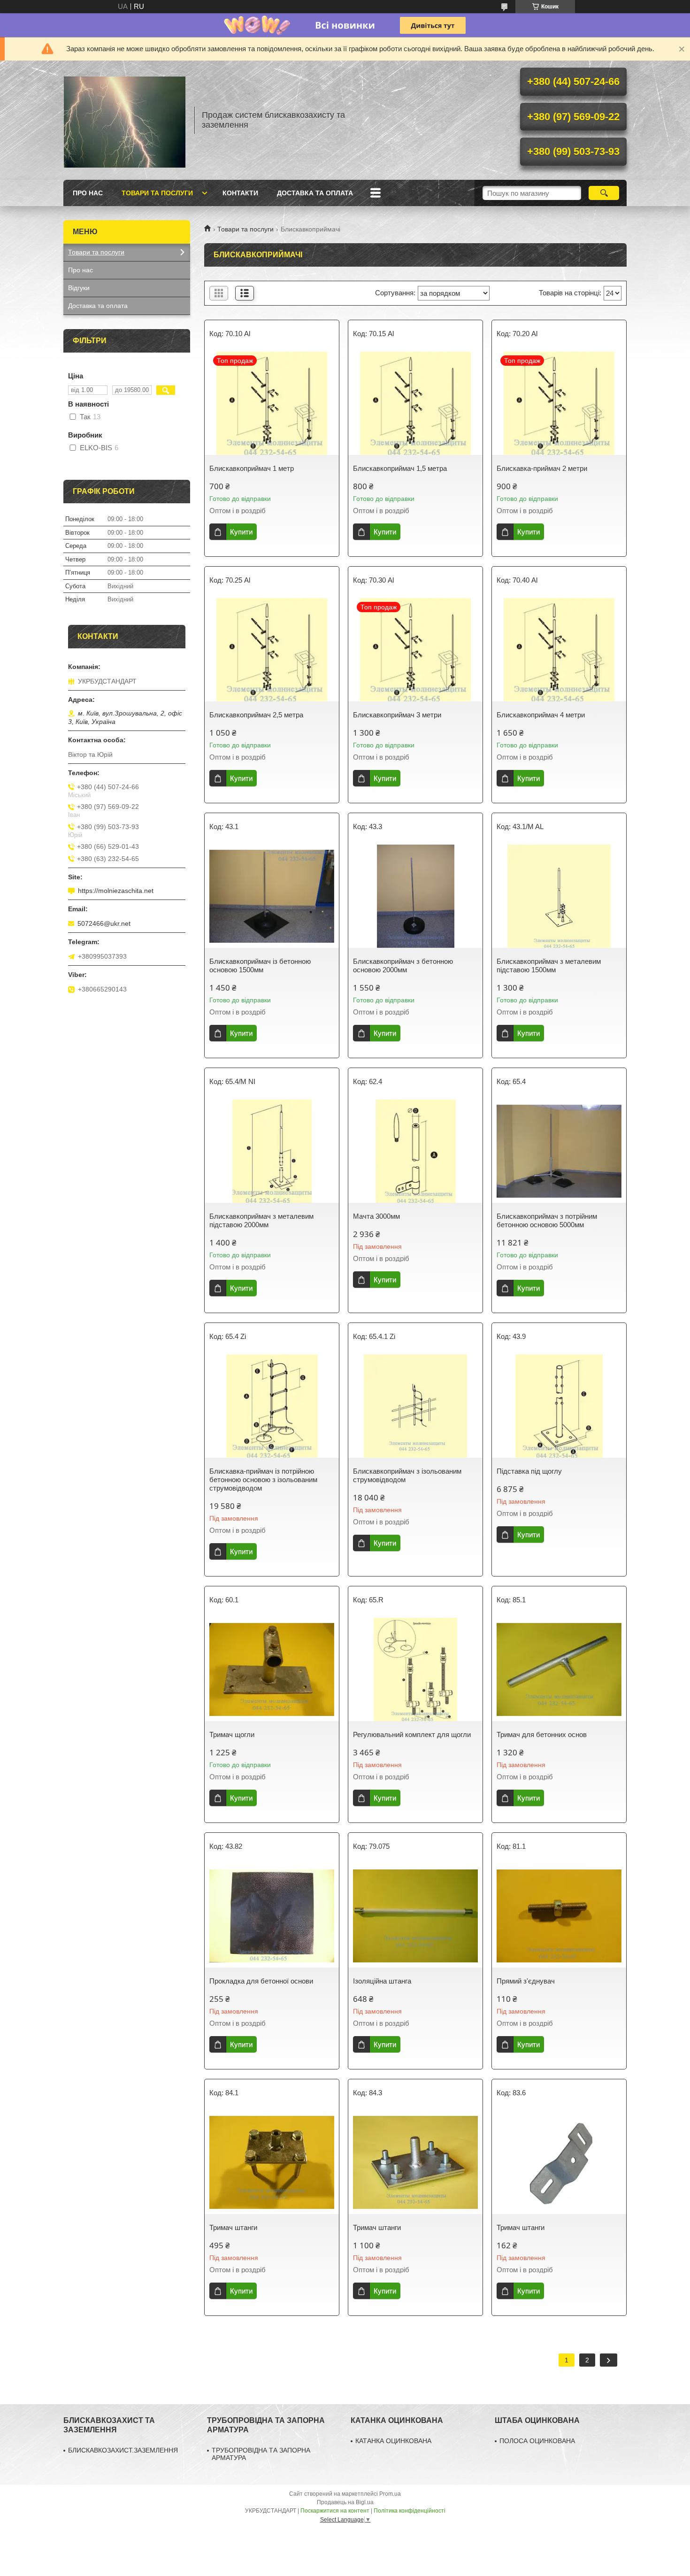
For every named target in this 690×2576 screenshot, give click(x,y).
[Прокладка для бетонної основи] (272, 1916)
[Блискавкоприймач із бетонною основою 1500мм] (272, 896)
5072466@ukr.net (104, 923)
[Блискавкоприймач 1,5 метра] (415, 403)
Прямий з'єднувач (526, 1981)
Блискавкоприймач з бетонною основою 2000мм (403, 965)
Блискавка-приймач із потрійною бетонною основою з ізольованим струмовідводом (263, 1480)
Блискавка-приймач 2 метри (542, 468)
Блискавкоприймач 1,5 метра (400, 468)
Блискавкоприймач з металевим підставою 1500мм (549, 965)
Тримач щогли (232, 1734)
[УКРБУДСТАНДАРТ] (124, 120)
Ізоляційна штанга (382, 1981)
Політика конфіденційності (410, 2511)
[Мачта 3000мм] (415, 1151)
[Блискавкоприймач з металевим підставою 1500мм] (559, 896)
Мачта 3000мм (376, 1216)
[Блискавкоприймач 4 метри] (559, 650)
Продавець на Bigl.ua (345, 2502)
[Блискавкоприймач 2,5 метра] (272, 650)
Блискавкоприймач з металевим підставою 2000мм (261, 1220)
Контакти (240, 193)
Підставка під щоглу (529, 1471)
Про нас (88, 193)
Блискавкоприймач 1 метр (252, 468)
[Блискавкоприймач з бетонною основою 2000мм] (415, 896)
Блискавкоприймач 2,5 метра (256, 715)
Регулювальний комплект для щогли (412, 1734)
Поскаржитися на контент (335, 2511)
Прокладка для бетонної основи (261, 1981)
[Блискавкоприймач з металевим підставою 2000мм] (272, 1151)
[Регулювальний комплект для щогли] (415, 1669)
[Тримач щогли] (272, 1669)
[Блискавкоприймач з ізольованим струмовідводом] (415, 1406)
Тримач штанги (233, 2227)
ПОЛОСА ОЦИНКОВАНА (537, 2441)
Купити (241, 532)
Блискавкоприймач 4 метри (541, 715)
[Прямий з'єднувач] (559, 1916)
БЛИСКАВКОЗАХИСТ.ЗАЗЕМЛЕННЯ (123, 2450)
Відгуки (79, 288)
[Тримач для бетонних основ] (559, 1669)
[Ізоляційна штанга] (415, 1916)
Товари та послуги (157, 193)
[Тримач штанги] (272, 2162)
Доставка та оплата (315, 193)
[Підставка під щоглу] (559, 1406)
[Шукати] (604, 193)
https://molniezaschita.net (116, 891)
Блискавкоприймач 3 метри (397, 715)
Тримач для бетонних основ (542, 1734)
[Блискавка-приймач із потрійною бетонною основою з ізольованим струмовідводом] (272, 1406)
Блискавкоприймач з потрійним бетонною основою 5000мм (547, 1220)
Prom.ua (390, 2494)
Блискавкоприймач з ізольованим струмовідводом (407, 1475)
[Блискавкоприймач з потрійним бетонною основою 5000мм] (559, 1151)
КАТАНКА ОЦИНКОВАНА (393, 2441)
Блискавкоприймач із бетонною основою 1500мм (260, 965)
